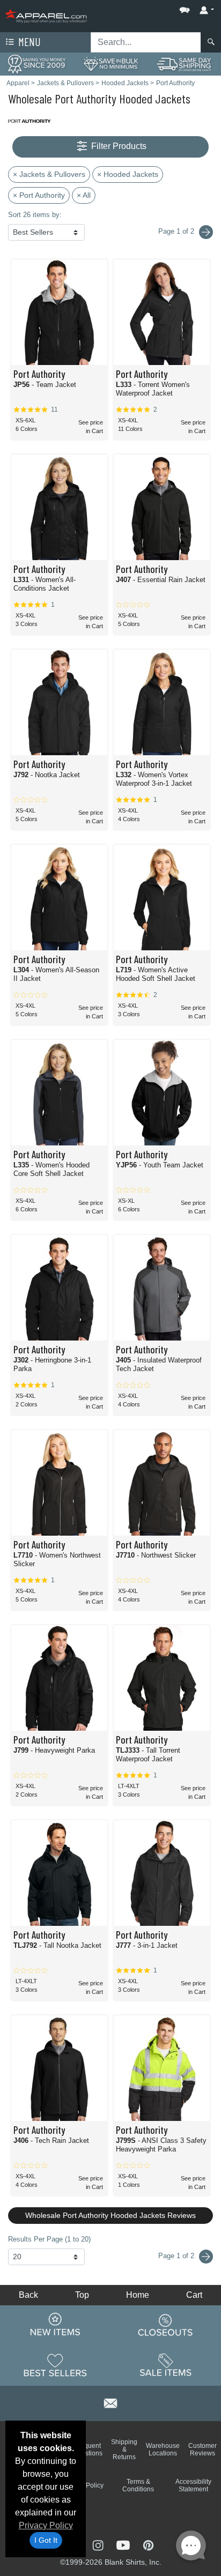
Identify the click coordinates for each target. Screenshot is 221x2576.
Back (28, 2295)
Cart (194, 2295)
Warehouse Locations (163, 2450)
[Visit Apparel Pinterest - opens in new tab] (148, 2544)
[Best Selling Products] (55, 2365)
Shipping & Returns (124, 2450)
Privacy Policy (46, 2525)
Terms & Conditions (138, 2485)
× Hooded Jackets (128, 174)
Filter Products (118, 146)
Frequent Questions (88, 2450)
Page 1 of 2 (177, 2256)
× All (84, 195)
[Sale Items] (166, 2365)
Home (138, 2295)
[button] (152, 8)
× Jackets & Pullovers (49, 174)
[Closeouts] (166, 2325)
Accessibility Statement (193, 2485)
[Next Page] (206, 232)
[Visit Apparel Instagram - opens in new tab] (99, 2544)
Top (82, 2295)
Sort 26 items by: (35, 215)
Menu (28, 42)
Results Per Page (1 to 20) (49, 2239)
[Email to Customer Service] (110, 2402)
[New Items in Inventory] (55, 2325)
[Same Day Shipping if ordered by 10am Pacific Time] (184, 64)
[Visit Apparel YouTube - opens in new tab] (124, 2544)
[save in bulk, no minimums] (110, 64)
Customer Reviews (202, 2450)
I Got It (46, 2540)
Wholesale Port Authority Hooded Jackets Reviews (110, 2215)
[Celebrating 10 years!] (37, 64)
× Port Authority (39, 195)
